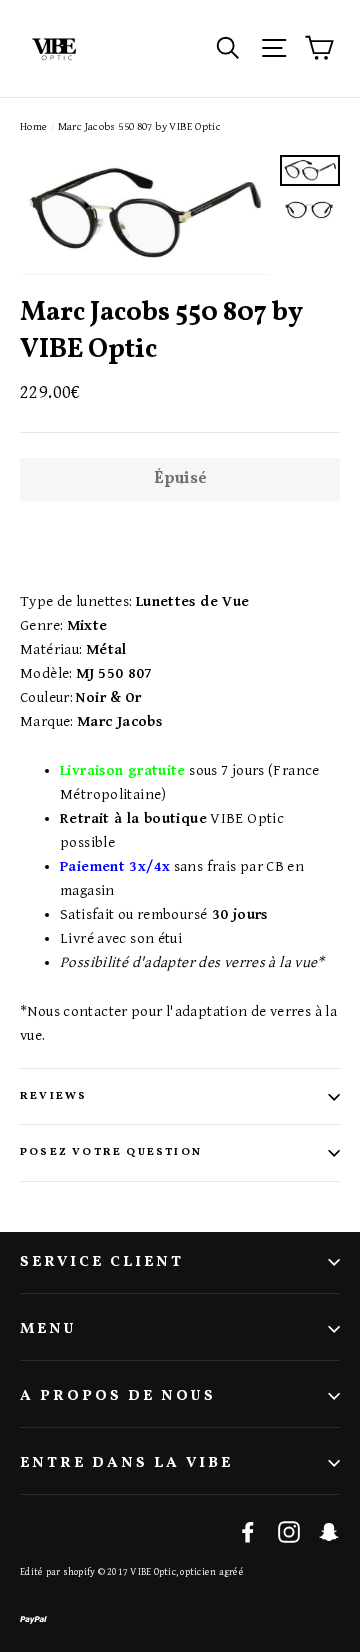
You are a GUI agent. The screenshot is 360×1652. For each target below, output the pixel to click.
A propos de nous (118, 1396)
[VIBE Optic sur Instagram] (289, 1532)
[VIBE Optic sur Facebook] (248, 1532)
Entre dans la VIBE (126, 1463)
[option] (144, 214)
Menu (48, 1329)
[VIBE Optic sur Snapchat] (329, 1532)
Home (34, 126)
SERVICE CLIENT (102, 1262)
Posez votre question (111, 1152)
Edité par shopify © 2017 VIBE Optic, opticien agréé (132, 1572)
